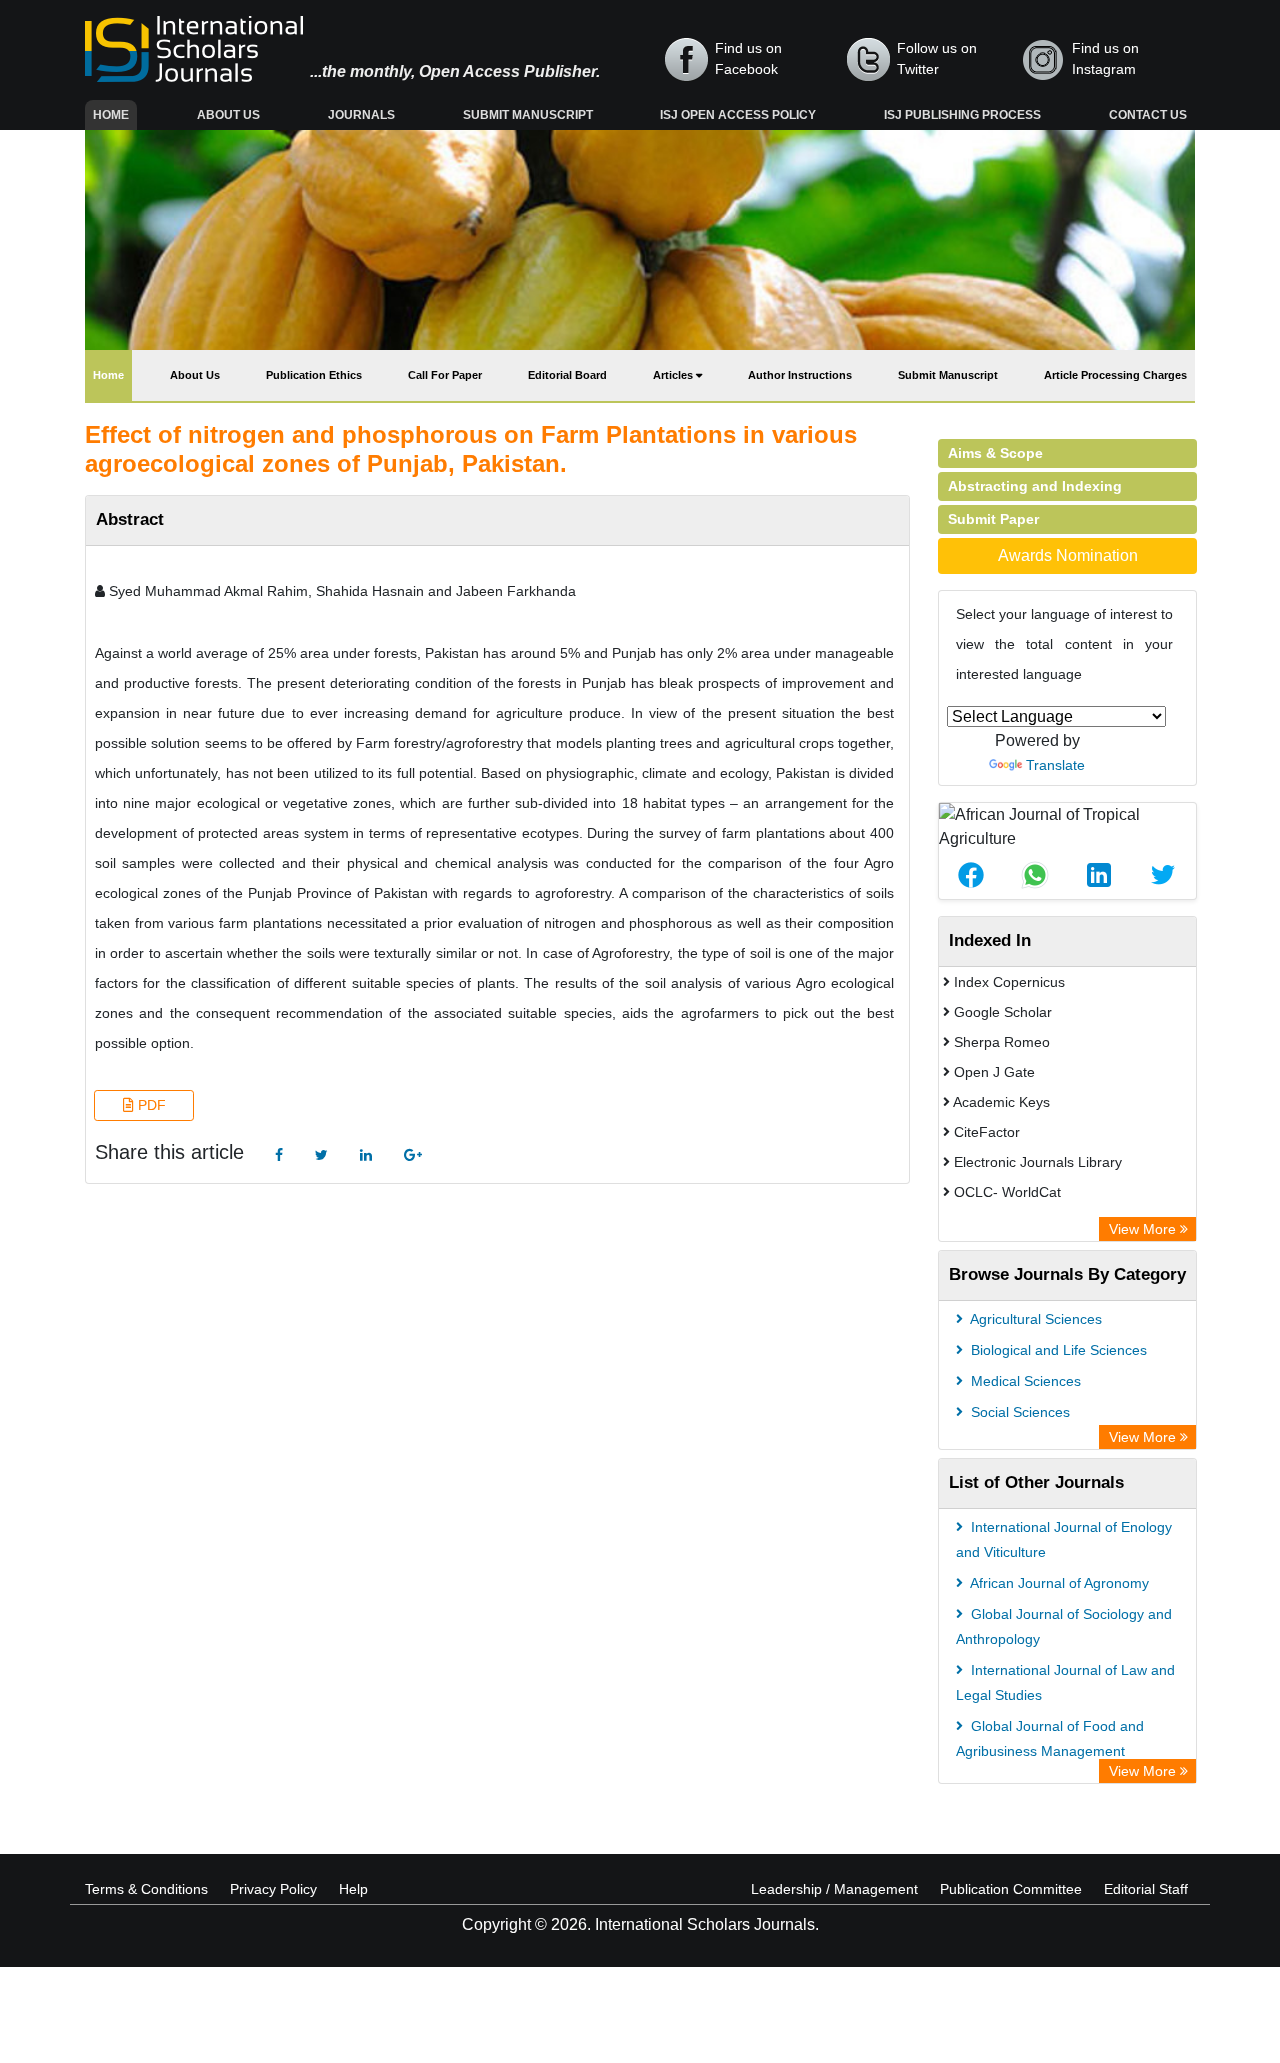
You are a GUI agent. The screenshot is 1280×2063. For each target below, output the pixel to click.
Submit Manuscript (528, 115)
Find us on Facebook (748, 58)
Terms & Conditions (146, 1889)
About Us (228, 115)
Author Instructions (800, 375)
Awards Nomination (1068, 555)
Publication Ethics (314, 375)
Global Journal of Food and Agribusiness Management (1050, 1738)
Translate (1055, 765)
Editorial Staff (1146, 1889)
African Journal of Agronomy (1058, 1583)
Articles (674, 375)
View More (1144, 1229)
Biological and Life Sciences (1057, 1350)
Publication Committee (1011, 1889)
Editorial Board (567, 375)
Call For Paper (445, 375)
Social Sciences (1018, 1412)
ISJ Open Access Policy (738, 115)
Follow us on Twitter (937, 58)
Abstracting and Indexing (1035, 486)
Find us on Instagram (1105, 58)
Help (353, 1889)
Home (115, 114)
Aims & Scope (995, 453)
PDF (150, 1105)
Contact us (1148, 115)
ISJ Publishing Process (962, 115)
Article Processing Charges (1115, 375)
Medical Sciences (1024, 1381)
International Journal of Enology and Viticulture (1064, 1539)
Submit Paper (993, 519)
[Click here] (279, 1155)
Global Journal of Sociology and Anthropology (1064, 1626)
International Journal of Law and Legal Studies (1065, 1682)
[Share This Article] (971, 875)
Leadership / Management (834, 1889)
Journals (361, 115)
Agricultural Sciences (1034, 1319)
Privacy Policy (273, 1889)
